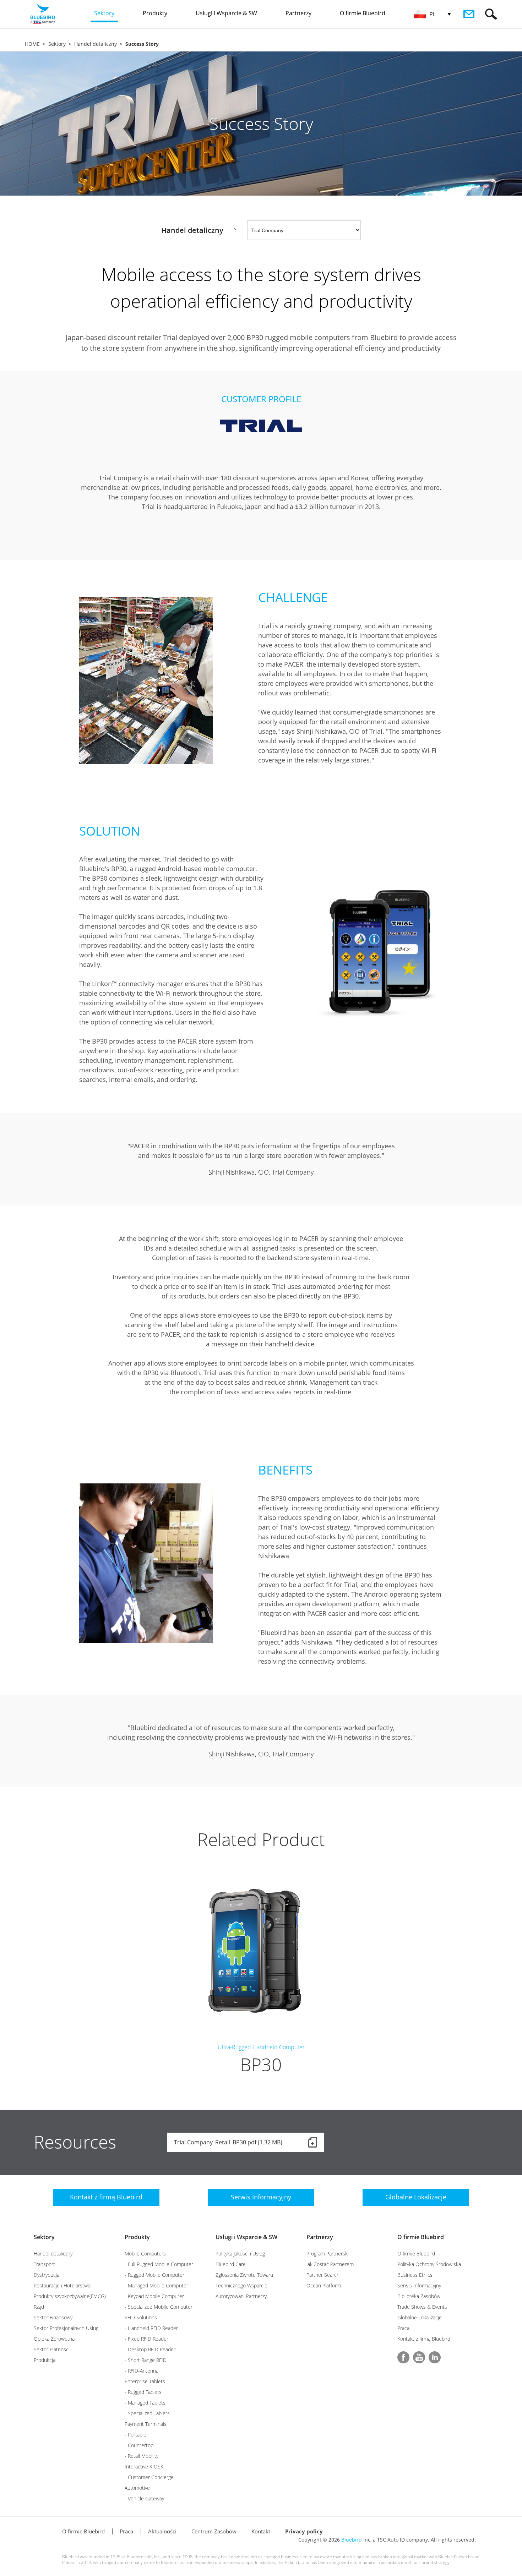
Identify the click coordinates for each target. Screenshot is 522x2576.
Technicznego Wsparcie (241, 2285)
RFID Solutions (141, 2317)
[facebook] (403, 2357)
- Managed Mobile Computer (156, 2285)
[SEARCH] (491, 14)
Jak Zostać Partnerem (330, 2264)
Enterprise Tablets (145, 2381)
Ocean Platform (324, 2285)
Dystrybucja (47, 2275)
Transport (44, 2264)
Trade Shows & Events (422, 2307)
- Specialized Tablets (147, 2413)
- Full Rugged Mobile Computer (159, 2264)
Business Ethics (415, 2275)
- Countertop (139, 2445)
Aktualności (162, 2531)
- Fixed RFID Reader (146, 2339)
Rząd (39, 2307)
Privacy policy (304, 2531)
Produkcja (45, 2360)
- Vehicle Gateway (144, 2498)
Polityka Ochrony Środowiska (429, 2264)
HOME (32, 44)
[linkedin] (435, 2357)
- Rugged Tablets (143, 2392)
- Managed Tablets (145, 2403)
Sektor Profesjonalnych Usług (66, 2328)
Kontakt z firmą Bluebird (424, 2339)
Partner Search (323, 2275)
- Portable (135, 2435)
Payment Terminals (146, 2424)
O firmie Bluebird (421, 2237)
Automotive (137, 2488)
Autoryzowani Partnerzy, (242, 2296)
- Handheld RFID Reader (151, 2328)
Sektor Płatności (52, 2349)
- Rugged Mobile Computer (154, 2275)
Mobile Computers (145, 2254)
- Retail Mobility (142, 2456)
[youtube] (419, 2357)
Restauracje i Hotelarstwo (62, 2285)
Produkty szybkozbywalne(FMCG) (70, 2296)
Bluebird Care (231, 2264)
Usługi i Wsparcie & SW (246, 2237)
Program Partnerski (328, 2254)
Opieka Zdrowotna (54, 2339)
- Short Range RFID (146, 2360)
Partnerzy (320, 2237)
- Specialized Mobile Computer (159, 2307)
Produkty (137, 2237)
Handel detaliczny (96, 44)
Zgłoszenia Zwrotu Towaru (244, 2275)
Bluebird (352, 2540)
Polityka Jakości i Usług (240, 2254)
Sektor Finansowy (53, 2317)
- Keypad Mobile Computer (154, 2296)
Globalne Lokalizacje (420, 2317)
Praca (403, 2328)
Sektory (57, 44)
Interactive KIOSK (144, 2466)
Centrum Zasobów (214, 2531)
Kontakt (261, 2531)
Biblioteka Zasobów (419, 2296)
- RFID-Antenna (142, 2371)
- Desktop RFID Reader (150, 2349)
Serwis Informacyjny (419, 2285)
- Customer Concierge (149, 2477)
